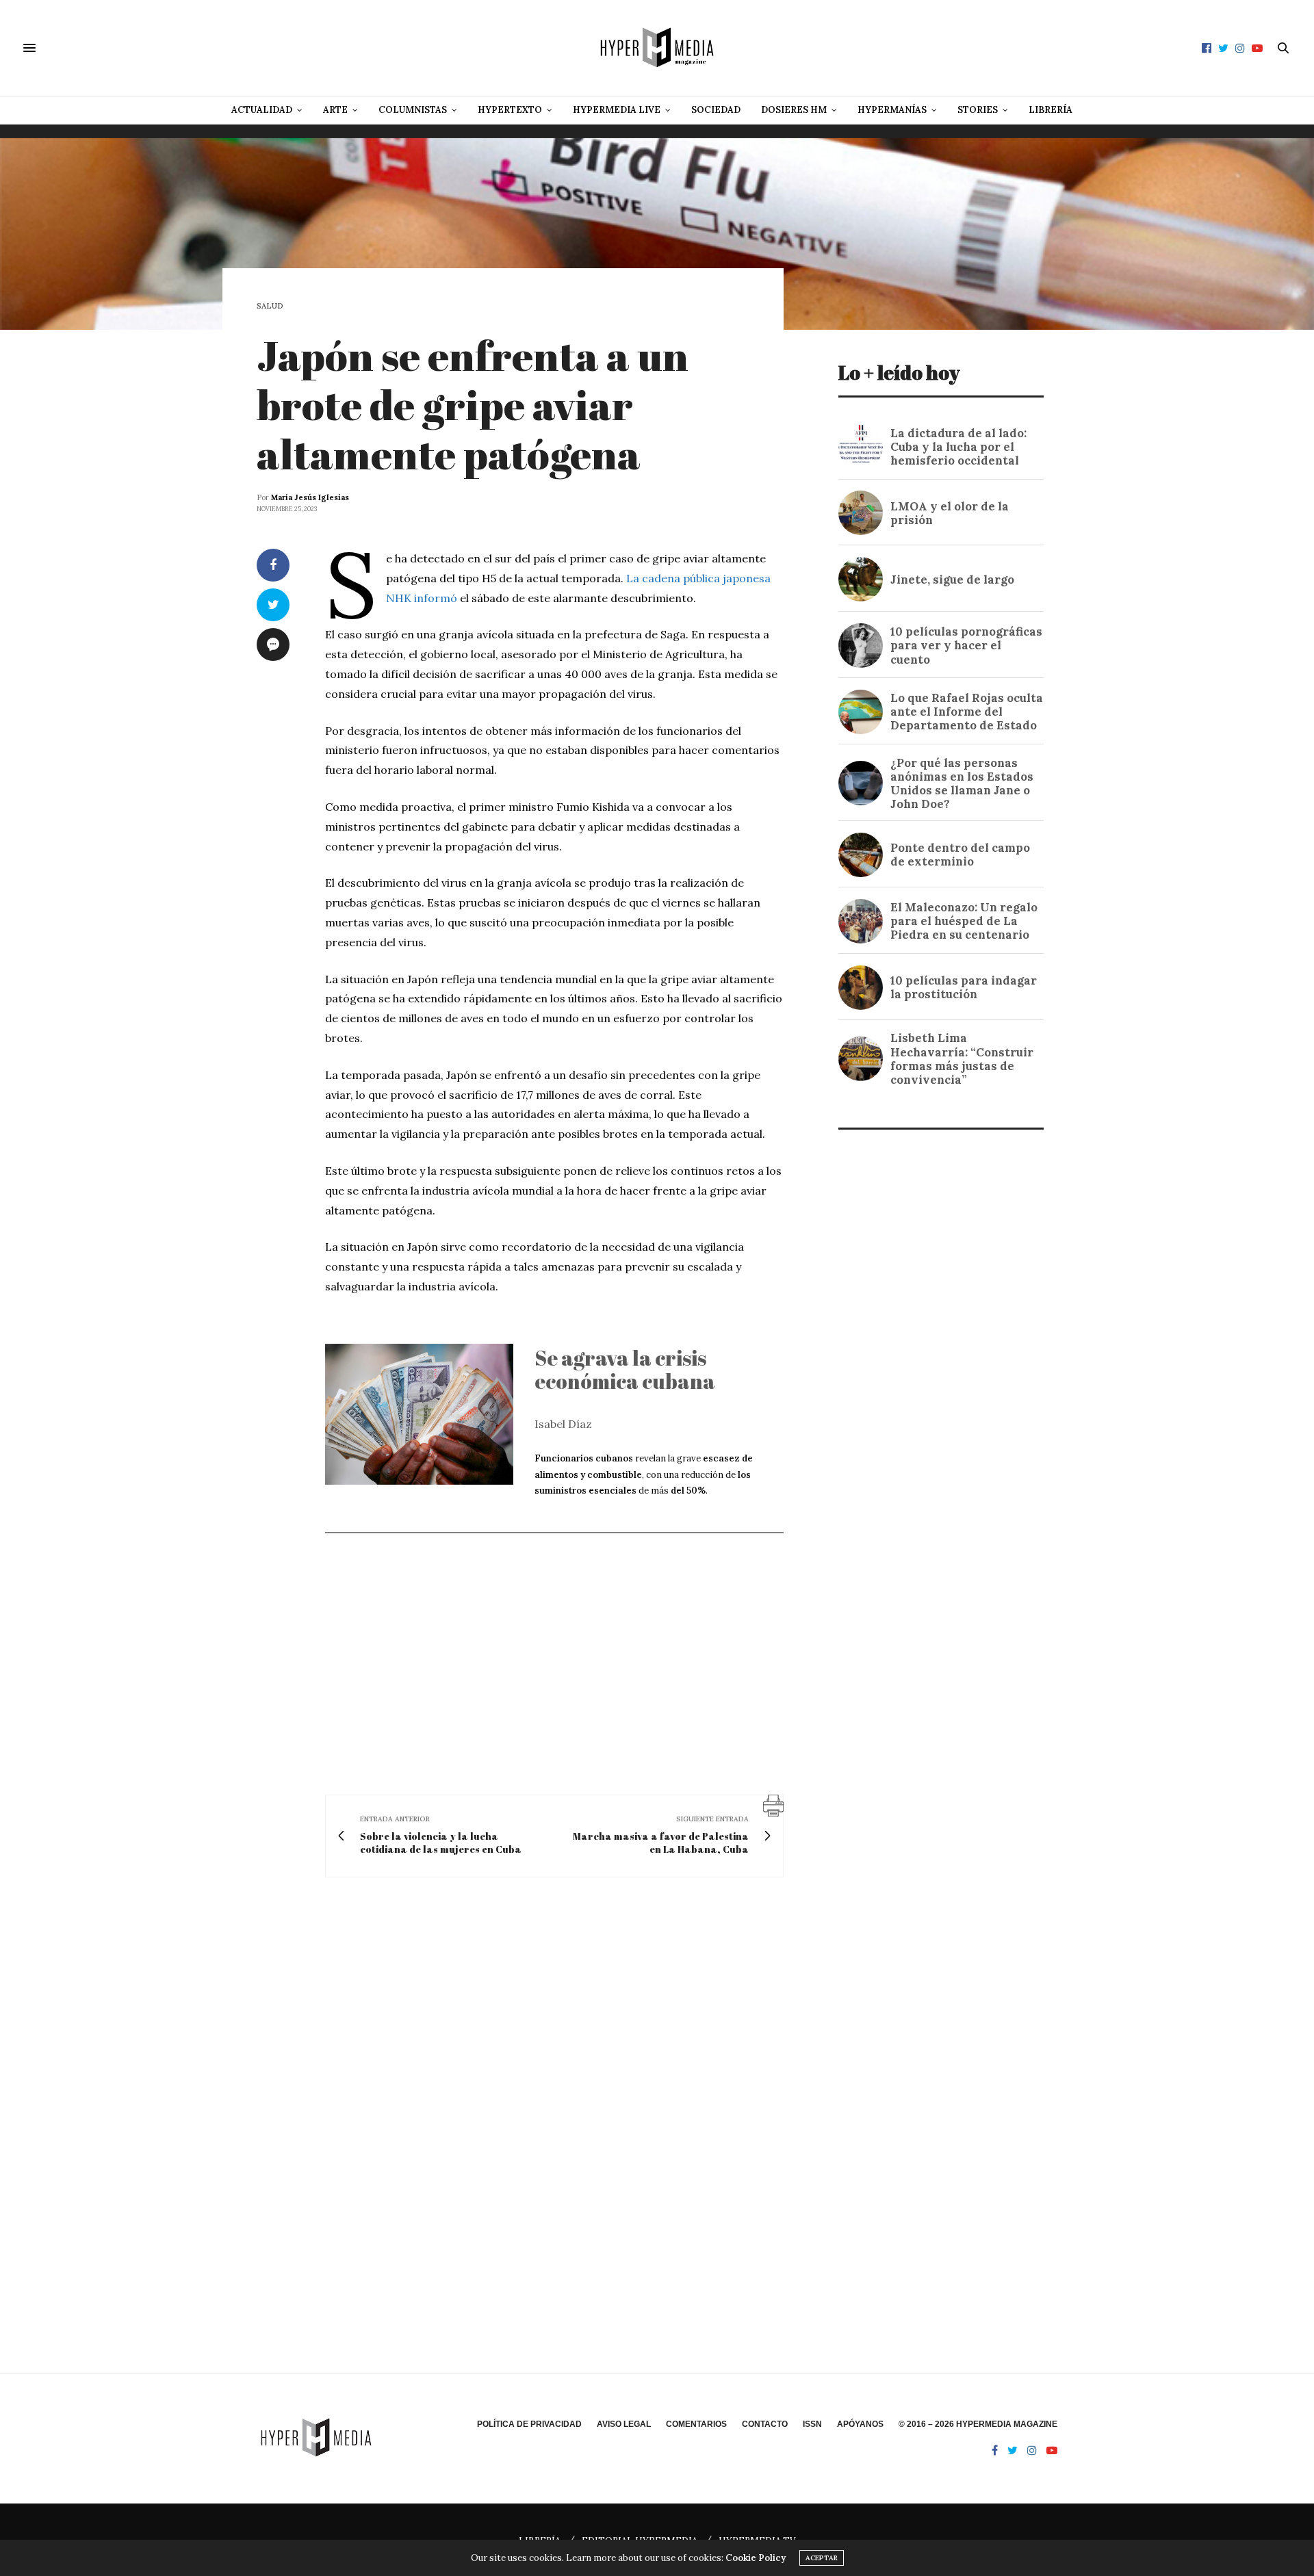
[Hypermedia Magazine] (657, 48)
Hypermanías (892, 110)
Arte (335, 110)
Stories (978, 110)
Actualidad (262, 110)
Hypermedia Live (617, 110)
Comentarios (696, 2424)
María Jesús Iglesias (310, 497)
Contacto (765, 2424)
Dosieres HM (794, 110)
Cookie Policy (756, 2558)
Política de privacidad (529, 2424)
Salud (270, 306)
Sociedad (716, 110)
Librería (1051, 110)
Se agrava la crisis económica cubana (625, 1370)
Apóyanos (860, 2424)
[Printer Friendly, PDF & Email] (773, 1804)
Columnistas (413, 110)
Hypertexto (510, 110)
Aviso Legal (624, 2424)
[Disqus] (520, 2085)
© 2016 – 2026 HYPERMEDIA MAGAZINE (978, 2424)
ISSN (812, 2424)
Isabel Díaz (563, 1424)
